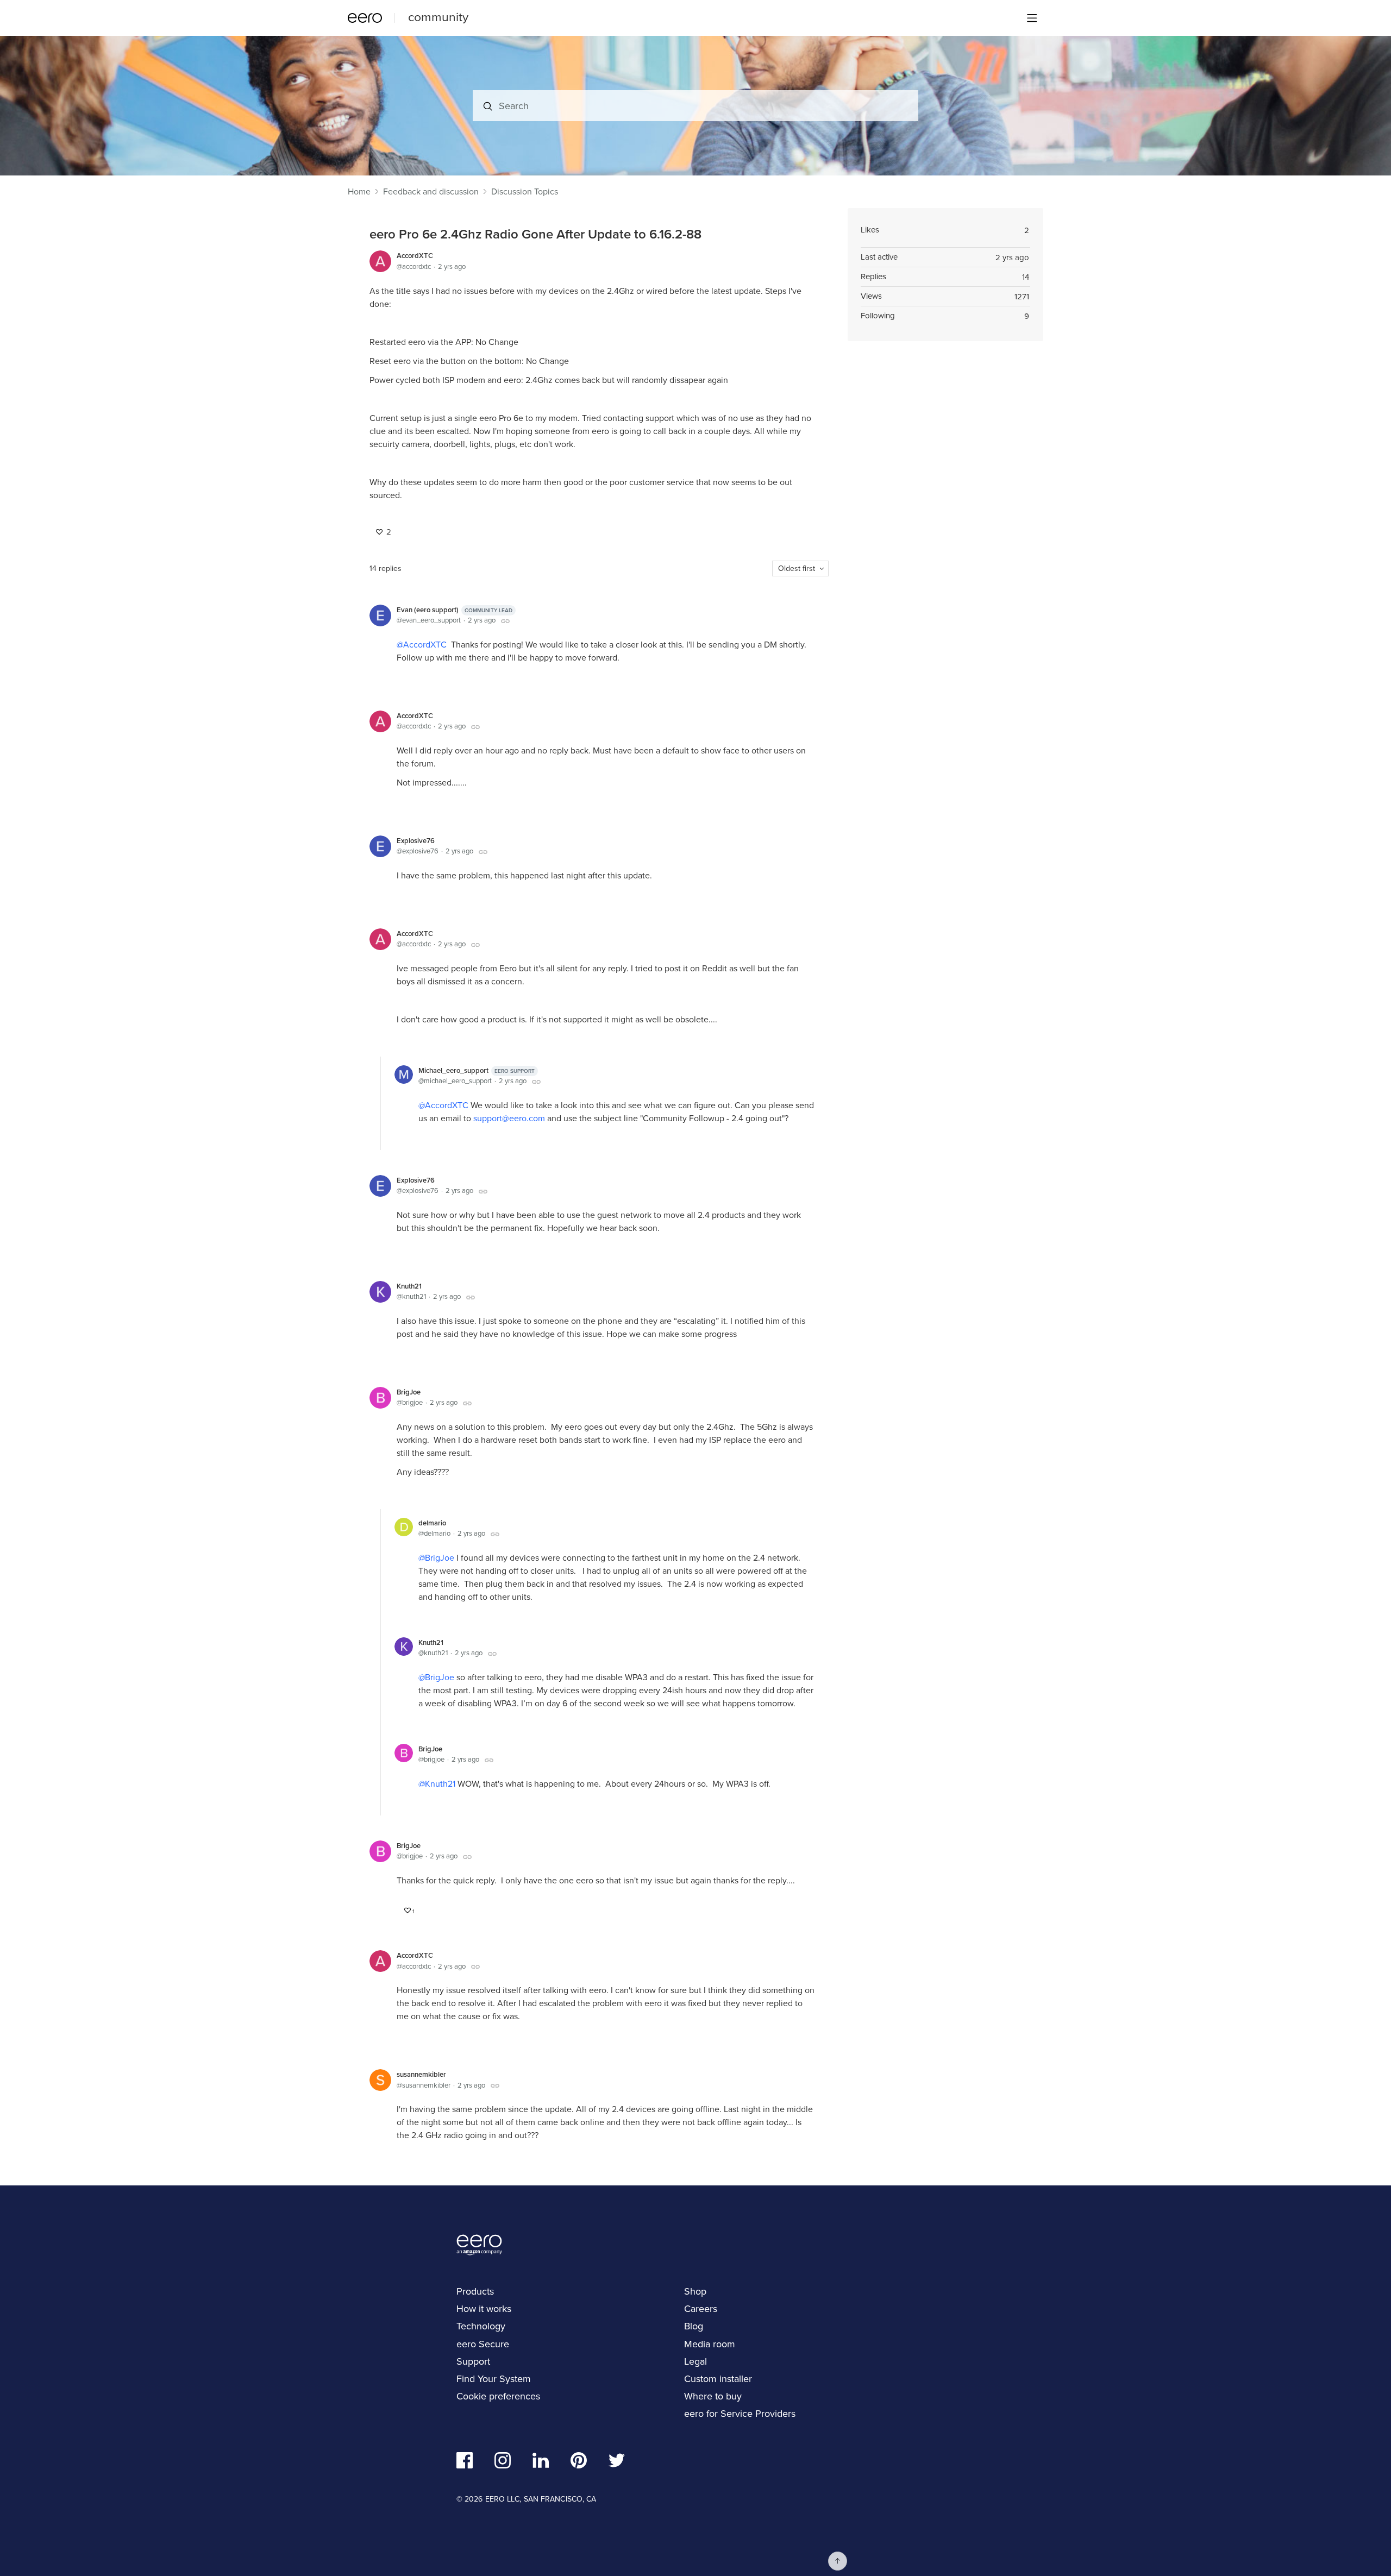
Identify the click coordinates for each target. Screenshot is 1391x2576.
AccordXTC (415, 256)
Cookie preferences (498, 2396)
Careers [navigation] (701, 2309)
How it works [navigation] (484, 2309)
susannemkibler (421, 2074)
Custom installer (718, 2379)
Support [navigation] (473, 2361)
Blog (694, 2326)
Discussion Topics (525, 192)
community (438, 17)
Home (359, 192)
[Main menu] (1032, 18)
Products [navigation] (475, 2291)
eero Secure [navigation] (483, 2344)
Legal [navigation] (695, 2361)
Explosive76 (416, 841)
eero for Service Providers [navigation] (740, 2414)
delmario (432, 1523)
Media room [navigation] (710, 2344)
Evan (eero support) (455, 610)
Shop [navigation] (695, 2291)
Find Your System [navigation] (494, 2379)
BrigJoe (409, 1392)
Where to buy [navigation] (713, 2396)
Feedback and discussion (431, 192)
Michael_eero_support (477, 1070)
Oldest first (797, 568)
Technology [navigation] (481, 2326)
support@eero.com (509, 1118)
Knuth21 (409, 1286)
